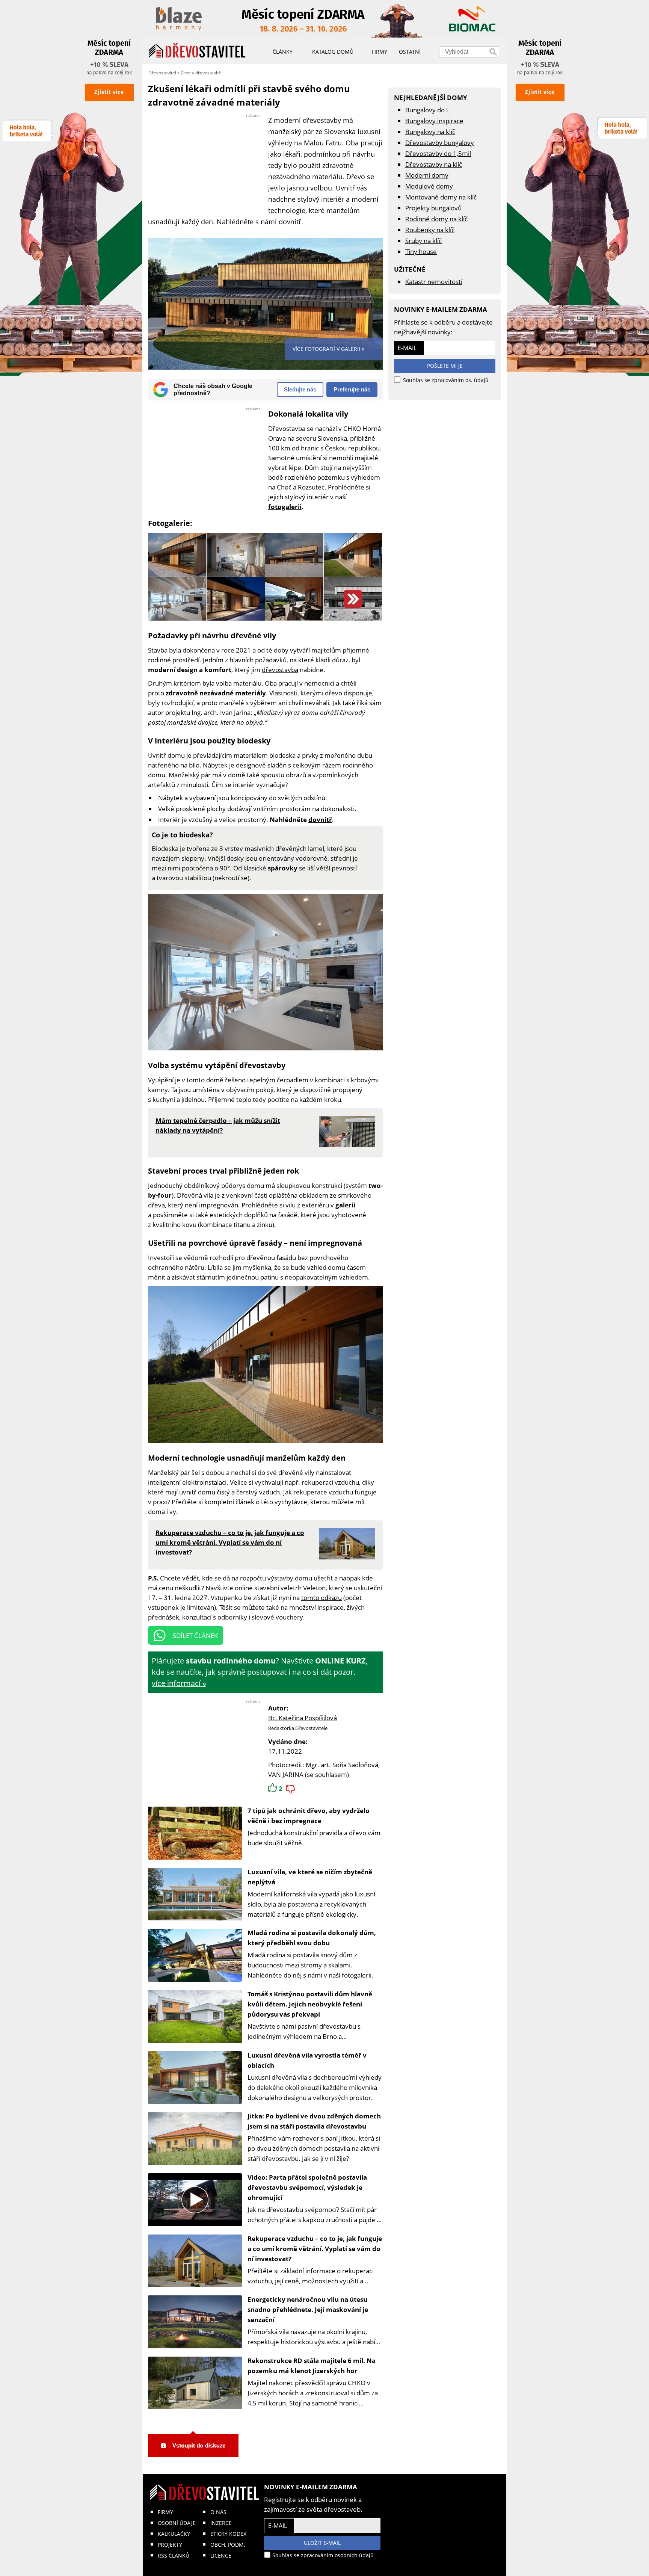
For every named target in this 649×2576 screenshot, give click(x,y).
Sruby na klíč (423, 241)
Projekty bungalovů (433, 208)
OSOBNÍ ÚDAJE (177, 2523)
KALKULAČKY (174, 2534)
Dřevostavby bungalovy (440, 143)
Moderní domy (427, 175)
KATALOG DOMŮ (333, 52)
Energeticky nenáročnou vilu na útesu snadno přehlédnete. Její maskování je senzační (308, 2309)
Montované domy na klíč (441, 197)
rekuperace (310, 1492)
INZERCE (221, 2523)
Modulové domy (429, 186)
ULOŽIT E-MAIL (322, 2543)
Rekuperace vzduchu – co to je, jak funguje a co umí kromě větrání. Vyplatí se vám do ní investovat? (315, 2249)
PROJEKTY (170, 2545)
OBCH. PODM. (228, 2545)
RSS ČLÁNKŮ (174, 2556)
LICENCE (221, 2556)
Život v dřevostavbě (201, 73)
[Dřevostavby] (197, 51)
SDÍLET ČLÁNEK (195, 1635)
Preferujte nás (352, 389)
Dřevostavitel (162, 73)
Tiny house (421, 252)
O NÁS (218, 2512)
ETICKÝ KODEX (228, 2534)
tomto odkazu (321, 1598)
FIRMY (165, 2512)
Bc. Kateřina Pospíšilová (303, 1718)
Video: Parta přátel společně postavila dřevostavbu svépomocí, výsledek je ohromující (307, 2187)
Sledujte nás (300, 389)
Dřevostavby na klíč (434, 164)
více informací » (179, 1683)
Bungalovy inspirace (434, 121)
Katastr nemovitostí (434, 282)
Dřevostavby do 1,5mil (438, 153)
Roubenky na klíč (430, 230)
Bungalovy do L (427, 110)
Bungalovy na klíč (430, 132)
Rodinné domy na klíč (436, 219)
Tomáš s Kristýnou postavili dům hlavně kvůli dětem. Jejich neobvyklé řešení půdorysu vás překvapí (310, 2004)
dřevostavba (280, 670)
